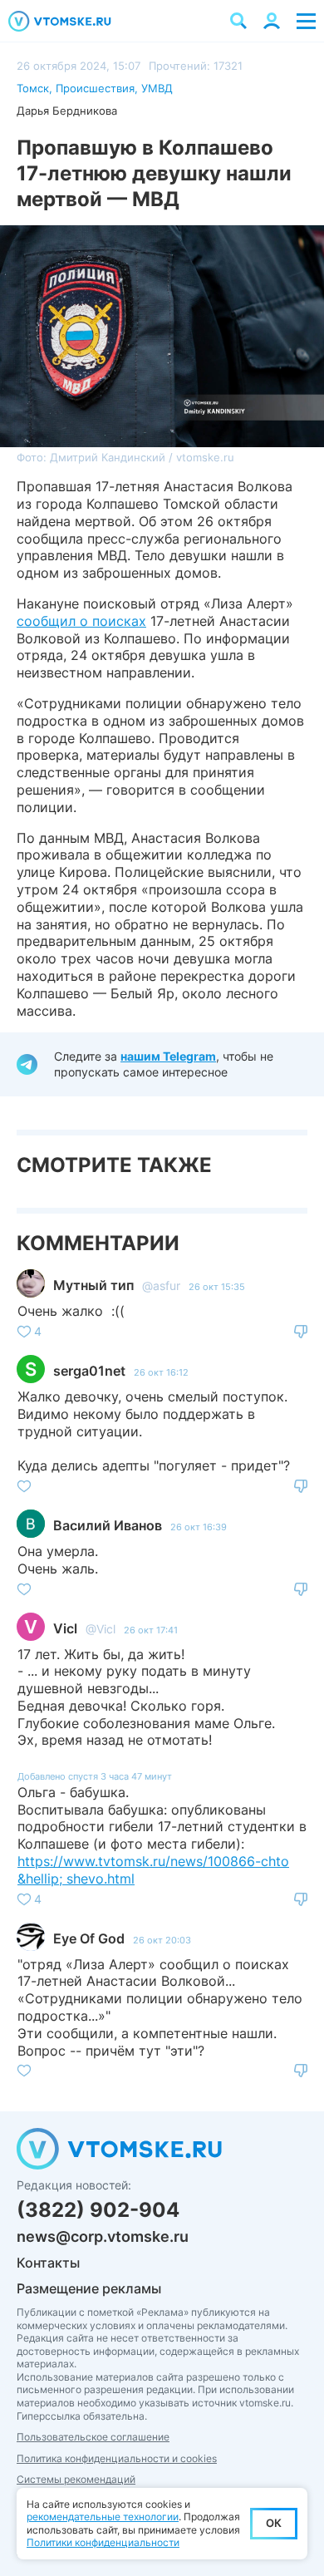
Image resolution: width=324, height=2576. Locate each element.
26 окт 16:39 (199, 1527)
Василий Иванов (108, 1525)
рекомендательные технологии (103, 2517)
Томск (33, 88)
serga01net (89, 1371)
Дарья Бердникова (67, 111)
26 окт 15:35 (217, 1287)
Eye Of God (89, 1938)
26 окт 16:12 (161, 1372)
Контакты (48, 2263)
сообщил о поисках (81, 621)
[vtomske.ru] (60, 21)
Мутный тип (93, 1285)
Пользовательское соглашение (93, 2437)
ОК (274, 2523)
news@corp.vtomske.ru (103, 2236)
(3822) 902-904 (98, 2210)
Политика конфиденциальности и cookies (117, 2458)
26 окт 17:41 (151, 1630)
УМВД (157, 88)
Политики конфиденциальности (103, 2542)
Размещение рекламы (89, 2288)
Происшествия (95, 88)
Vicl (65, 1628)
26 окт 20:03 (162, 1940)
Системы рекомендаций (76, 2479)
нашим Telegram (168, 1056)
